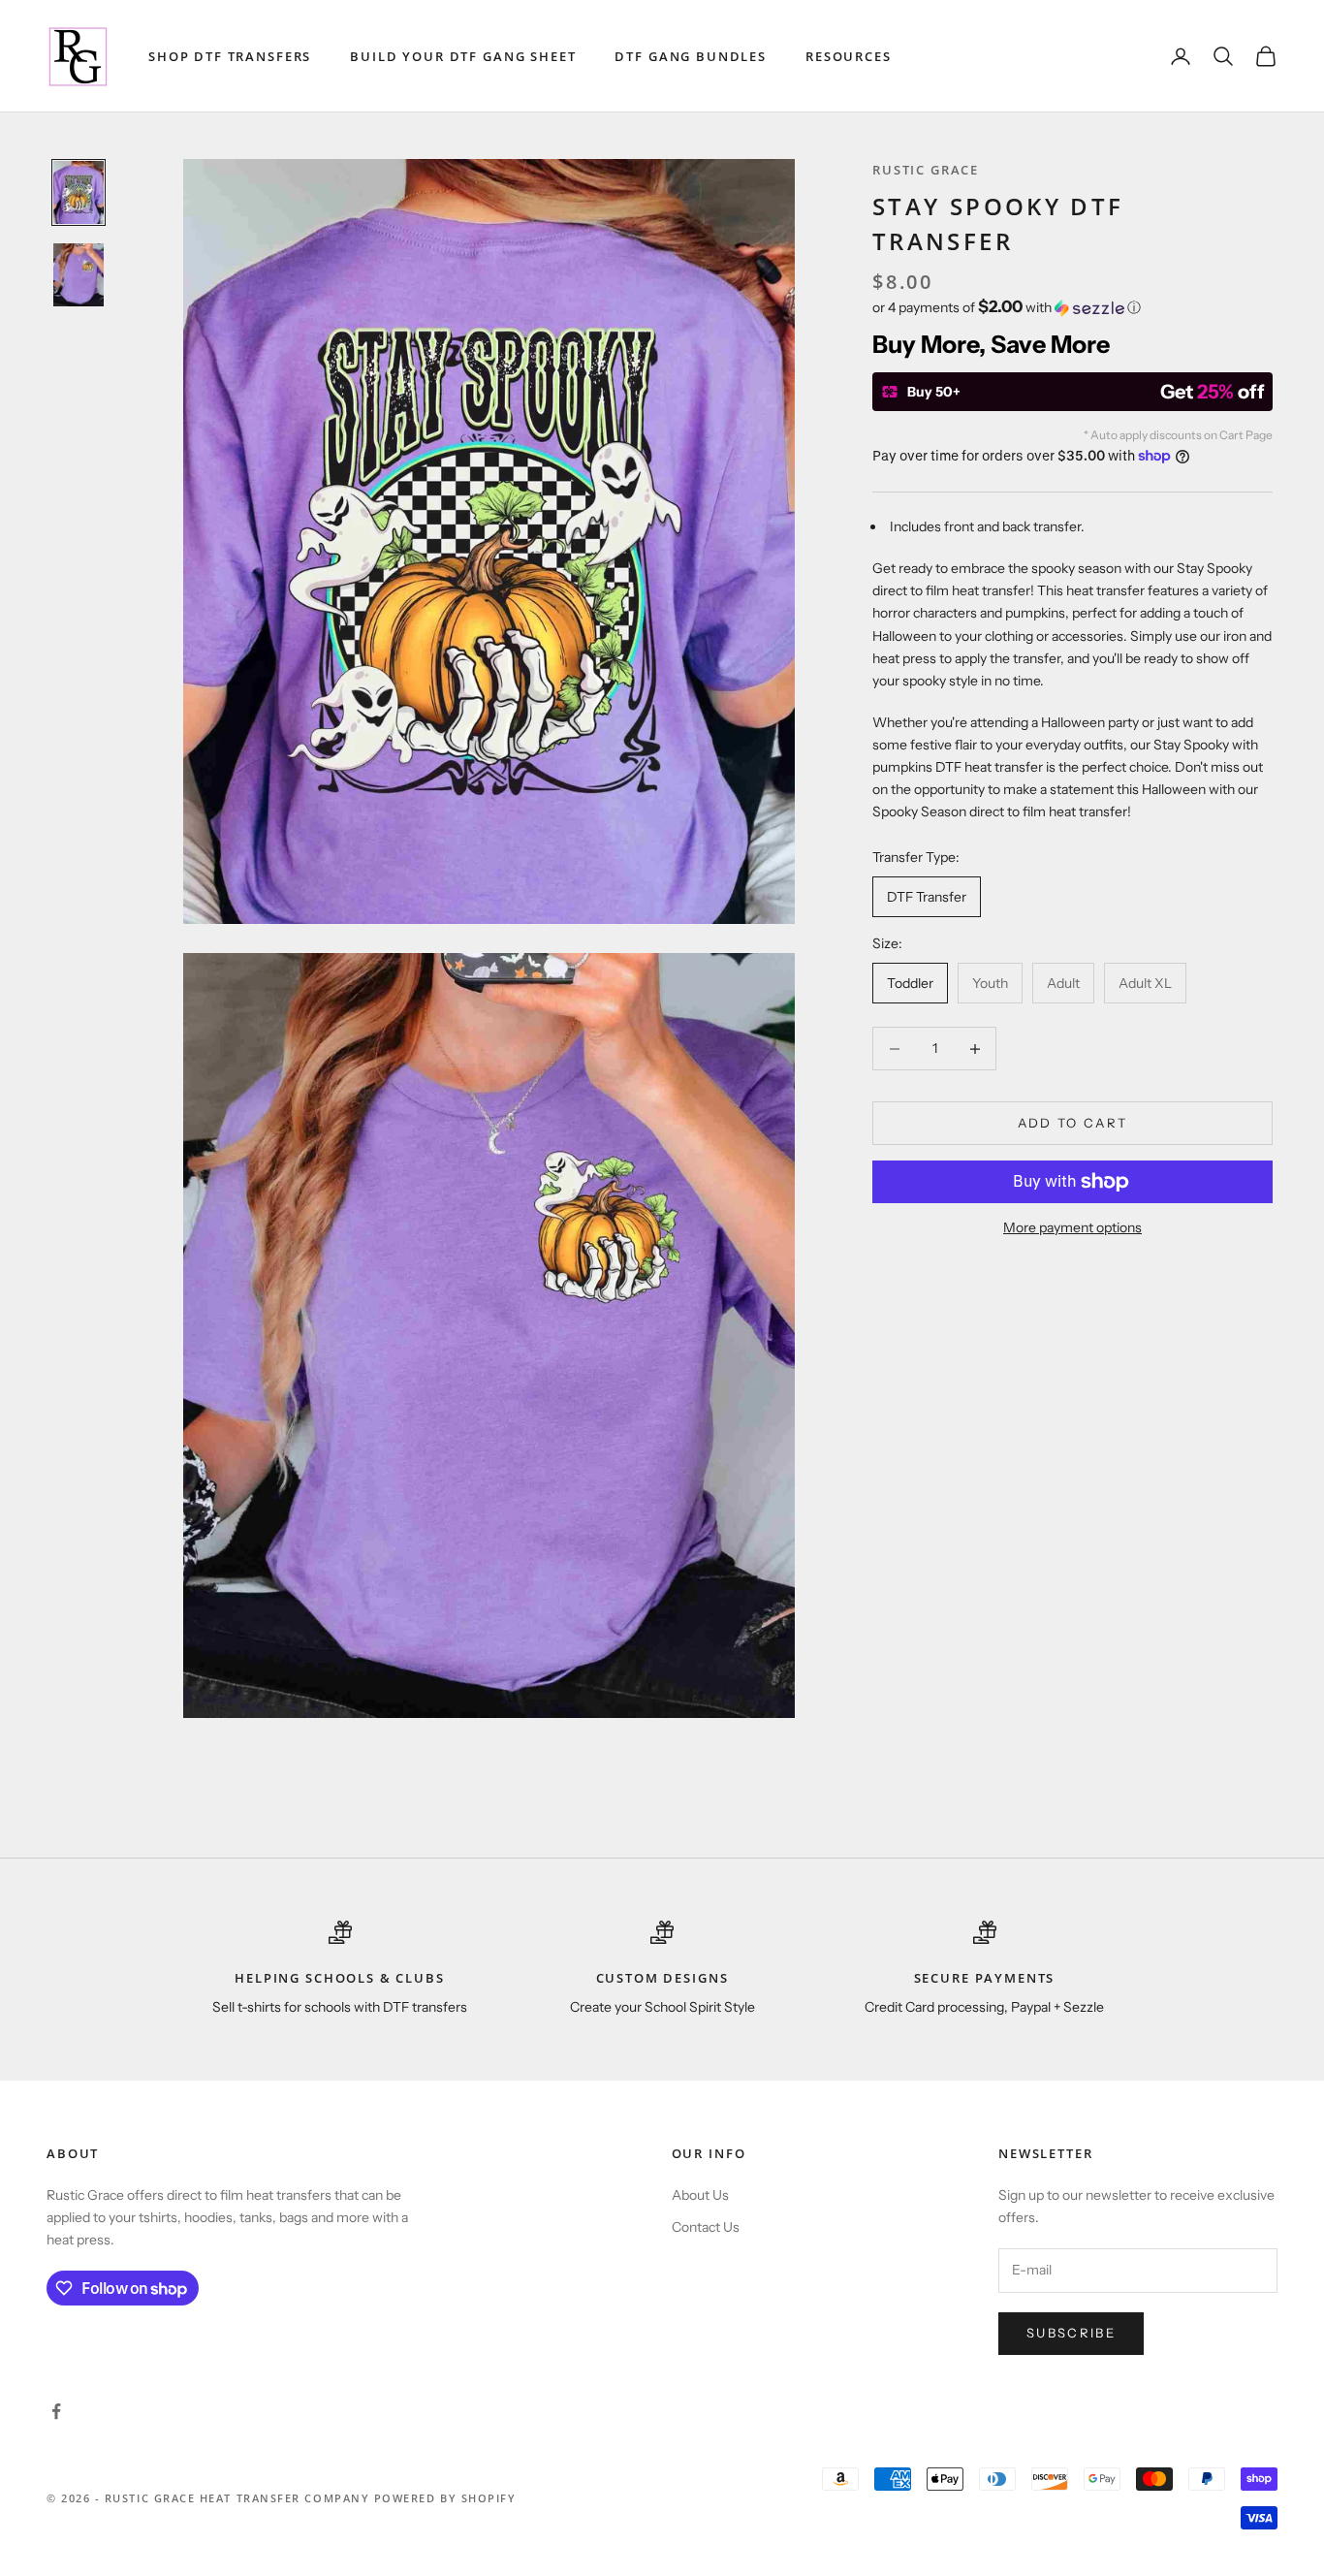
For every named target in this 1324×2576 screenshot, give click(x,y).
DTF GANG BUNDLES (691, 56)
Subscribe (1071, 2333)
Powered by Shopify (445, 2498)
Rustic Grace (926, 170)
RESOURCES (849, 56)
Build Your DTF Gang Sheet (463, 56)
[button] (1072, 307)
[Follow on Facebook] (56, 2411)
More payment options (1072, 1227)
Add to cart (1073, 1123)
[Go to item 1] (79, 192)
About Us (700, 2195)
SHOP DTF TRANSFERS (230, 56)
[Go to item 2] (79, 275)
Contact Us (706, 2227)
